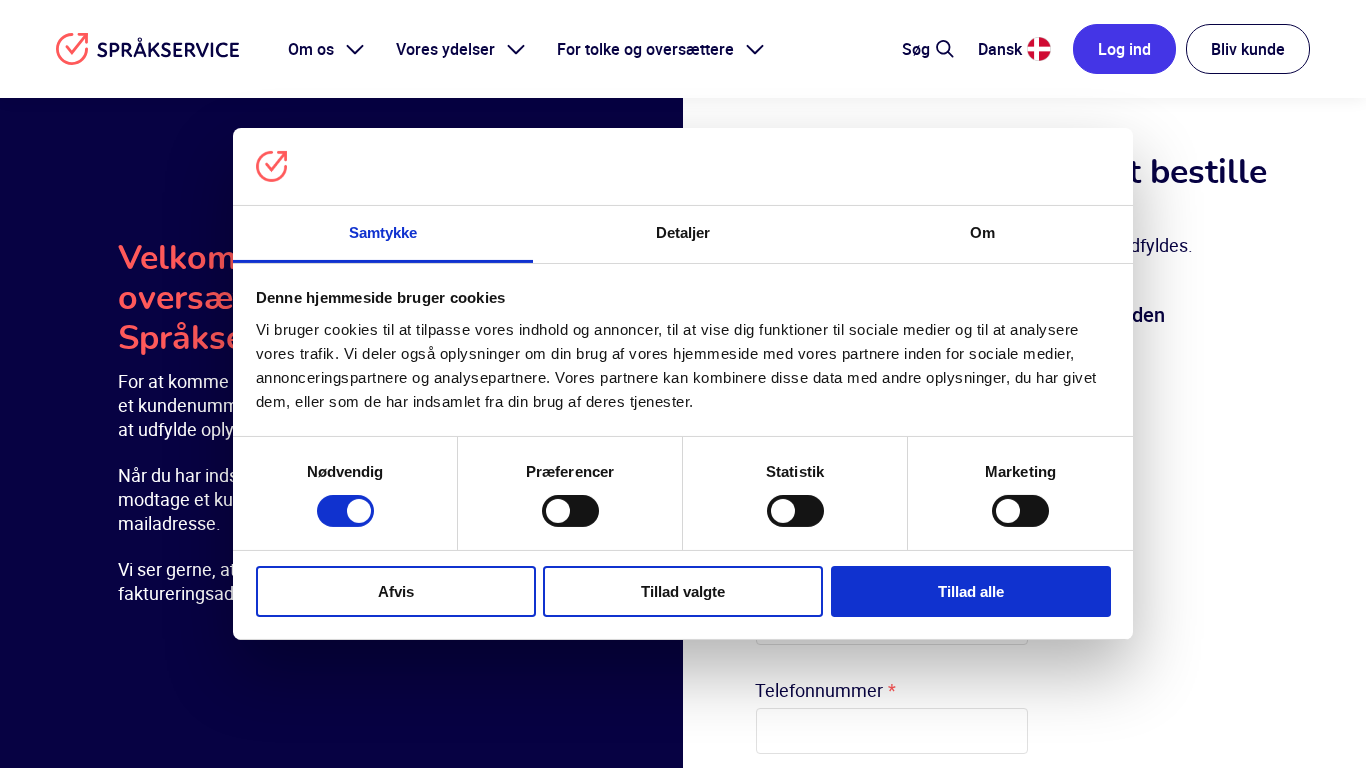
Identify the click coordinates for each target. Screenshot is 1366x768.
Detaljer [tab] (683, 232)
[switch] (570, 511)
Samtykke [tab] (383, 232)
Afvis (396, 591)
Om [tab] (982, 232)
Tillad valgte (683, 591)
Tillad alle (971, 591)
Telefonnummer (825, 690)
